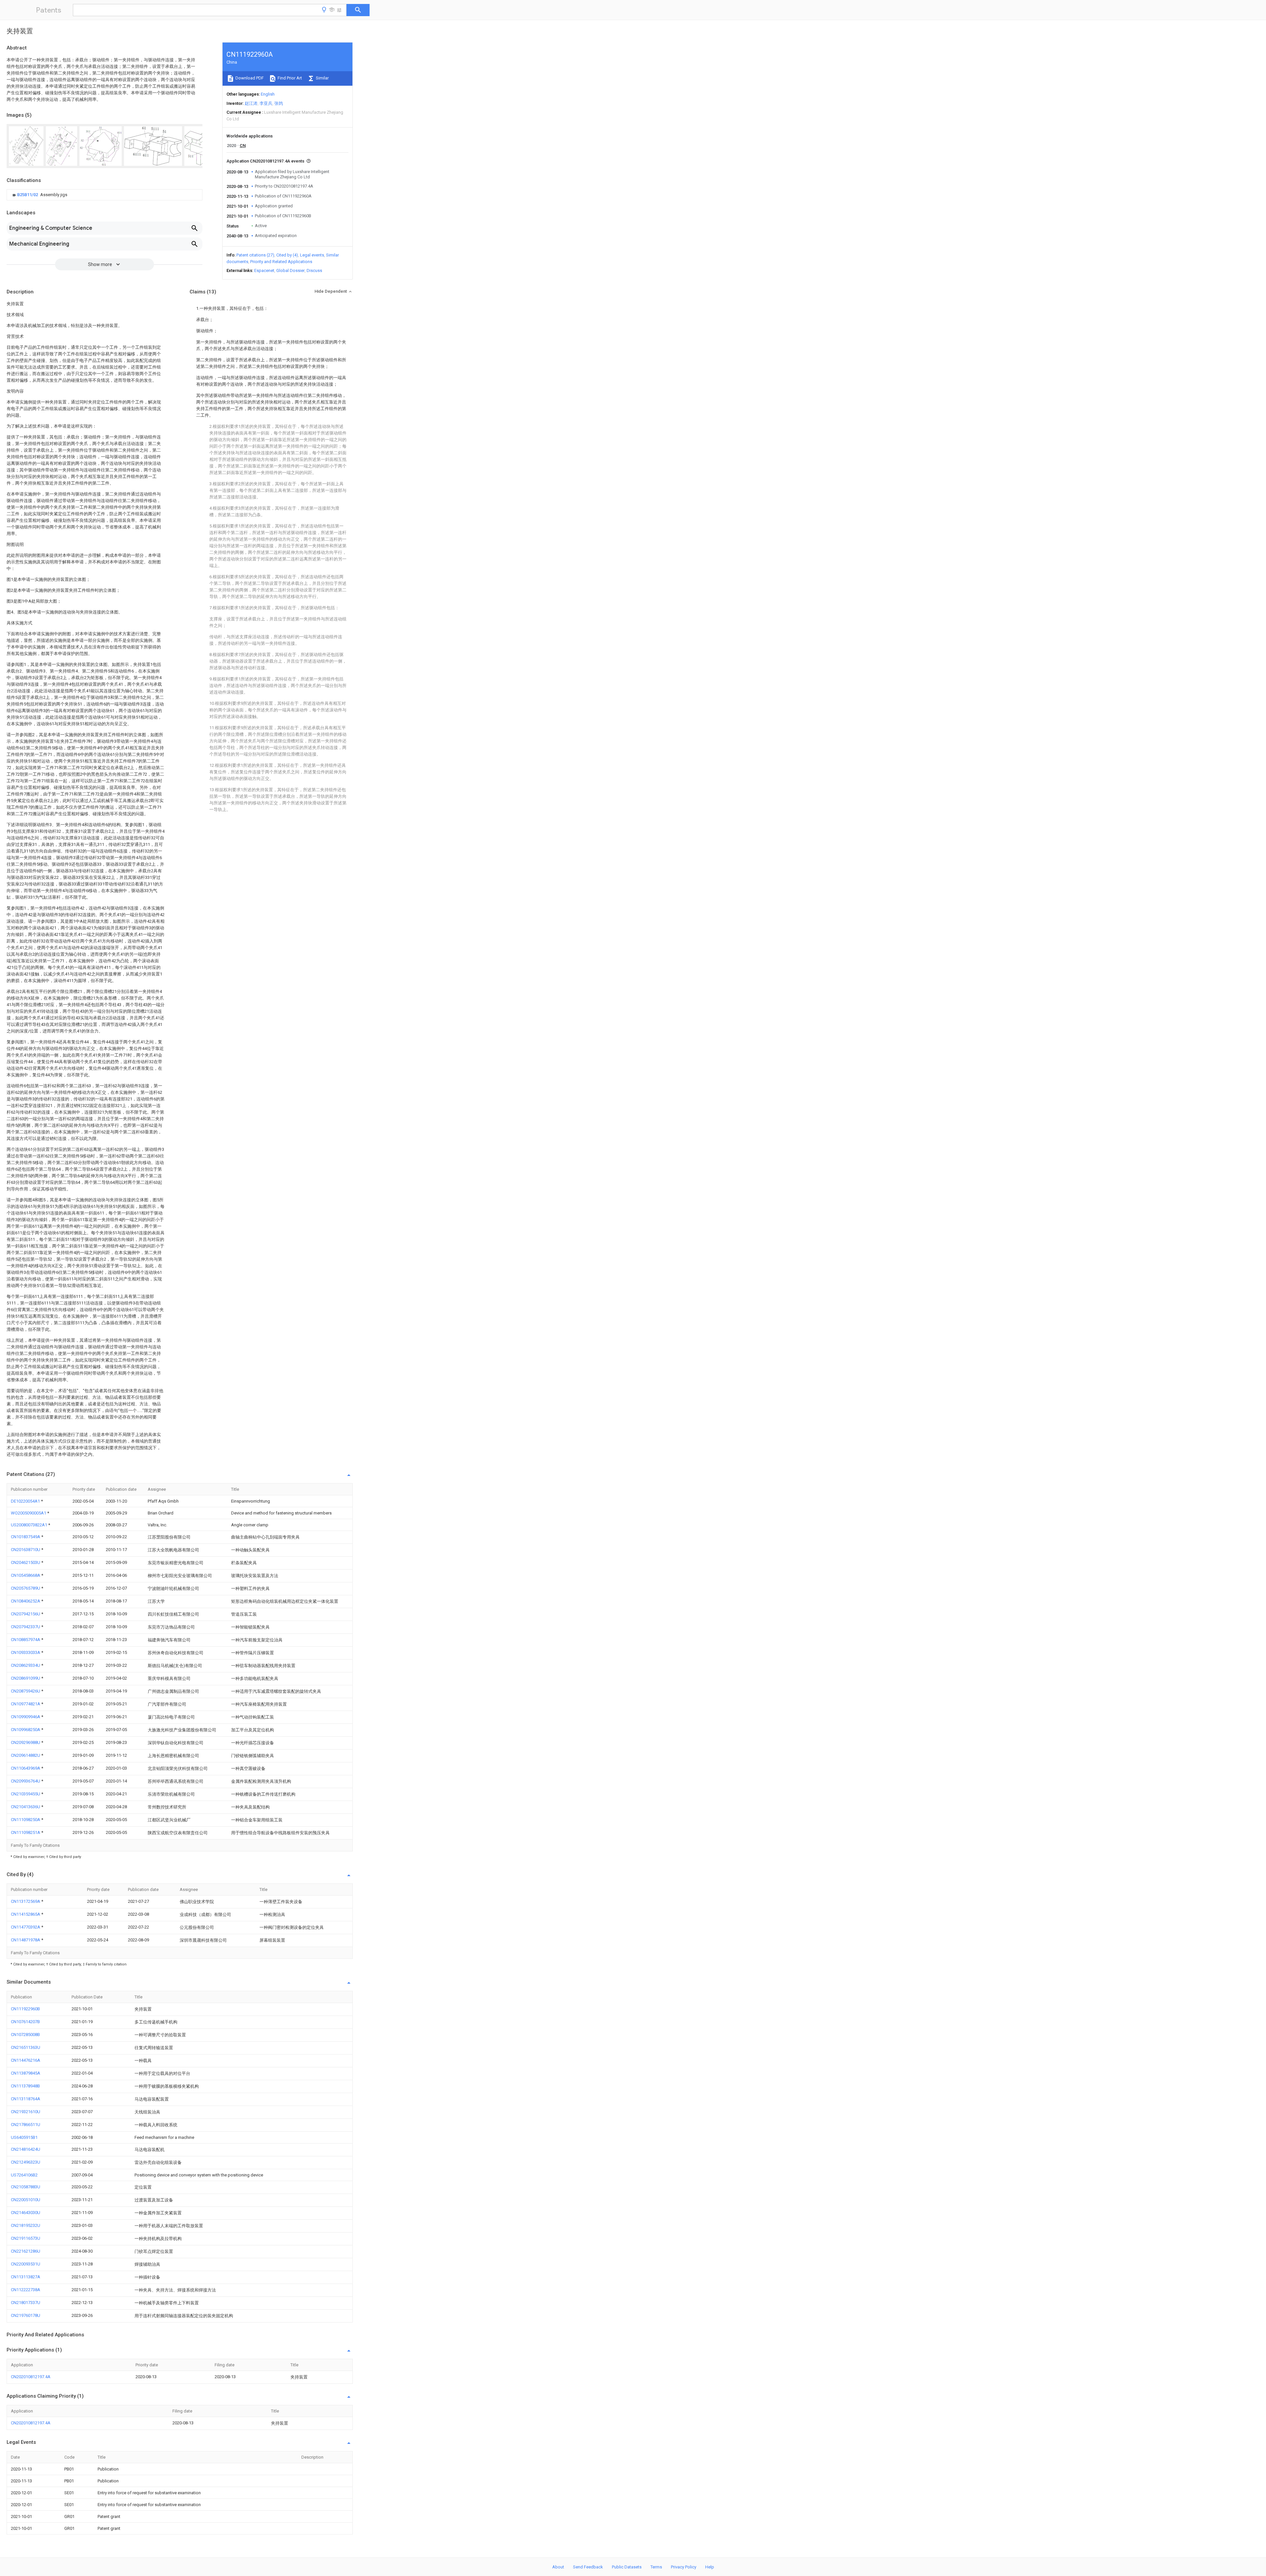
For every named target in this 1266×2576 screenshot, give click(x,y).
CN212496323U (26, 2162)
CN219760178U (26, 2315)
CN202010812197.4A (31, 2377)
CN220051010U (26, 2200)
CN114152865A (26, 1914)
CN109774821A (26, 1704)
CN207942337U (26, 1627)
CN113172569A (26, 1901)
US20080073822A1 (30, 1525)
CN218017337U (26, 2303)
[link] (39, 195)
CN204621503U (26, 1562)
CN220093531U (26, 2264)
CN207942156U (26, 1614)
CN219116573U (26, 2238)
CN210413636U (26, 1807)
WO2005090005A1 (29, 1513)
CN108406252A (26, 1601)
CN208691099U (26, 1678)
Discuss (314, 270)
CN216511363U (26, 2047)
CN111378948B (25, 2086)
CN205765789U (26, 1588)
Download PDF (249, 78)
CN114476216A (26, 2060)
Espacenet (264, 270)
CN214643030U (26, 2213)
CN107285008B (25, 2035)
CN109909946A (26, 1717)
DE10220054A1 (26, 1501)
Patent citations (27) (255, 255)
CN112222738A (26, 2290)
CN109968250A (26, 1730)
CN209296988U (26, 1742)
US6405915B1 (24, 2137)
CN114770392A (26, 1927)
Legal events (312, 255)
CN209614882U (26, 1755)
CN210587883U (26, 2187)
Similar (322, 78)
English (268, 94)
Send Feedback (588, 2567)
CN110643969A (26, 1768)
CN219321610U (26, 2112)
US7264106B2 (24, 2175)
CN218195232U (26, 2225)
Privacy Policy (684, 2567)
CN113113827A (26, 2277)
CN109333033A (26, 1652)
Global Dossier (290, 270)
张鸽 (279, 103)
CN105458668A (26, 1575)
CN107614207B (25, 2022)
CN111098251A (26, 1832)
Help (710, 2567)
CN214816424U (26, 2149)
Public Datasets (627, 2567)
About (558, 2567)
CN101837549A (26, 1537)
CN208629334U (26, 1665)
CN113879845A (26, 2073)
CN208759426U (26, 1691)
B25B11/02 (28, 195)
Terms (656, 2567)
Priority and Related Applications (281, 262)
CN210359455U (26, 1794)
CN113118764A (26, 2099)
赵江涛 (251, 103)
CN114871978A (26, 1940)
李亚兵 (266, 103)
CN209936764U (26, 1781)
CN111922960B (25, 2009)
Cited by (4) (287, 255)
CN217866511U (26, 2125)
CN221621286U (26, 2251)
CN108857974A (26, 1640)
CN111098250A (26, 1820)
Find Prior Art (289, 78)
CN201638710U (26, 1550)
